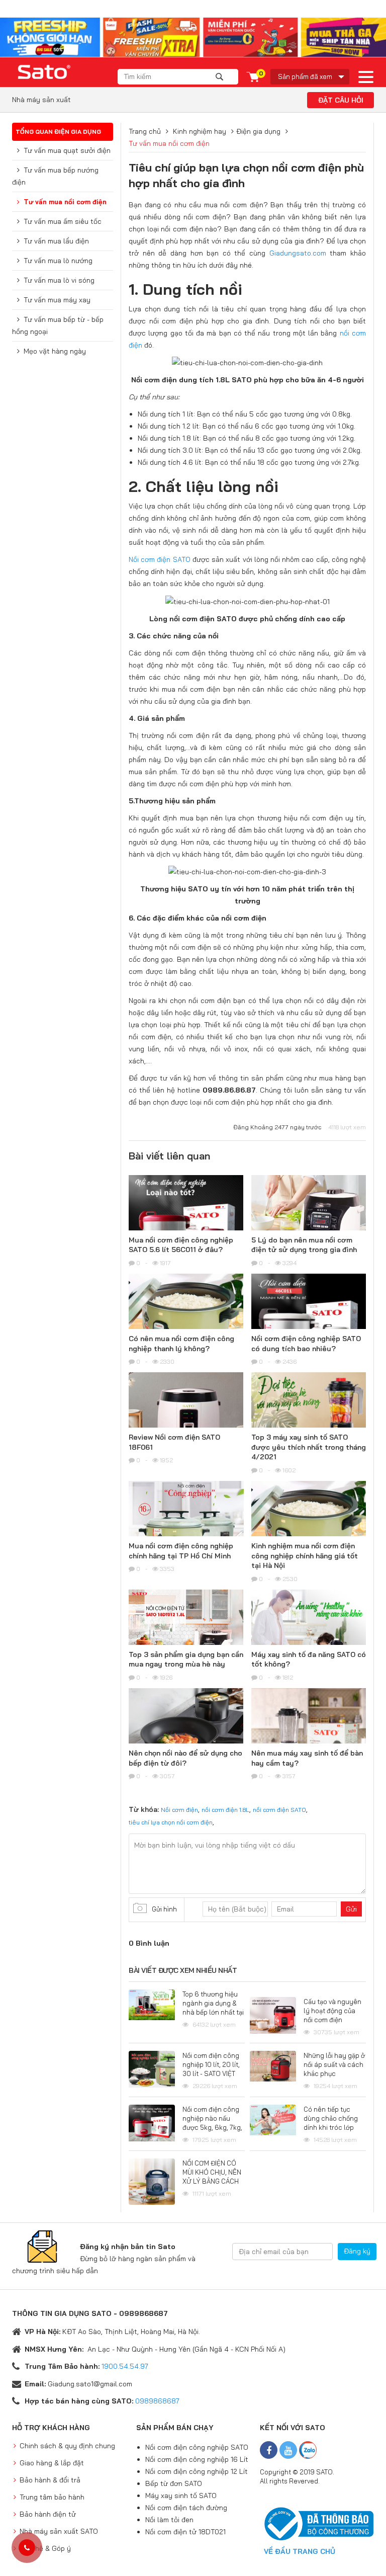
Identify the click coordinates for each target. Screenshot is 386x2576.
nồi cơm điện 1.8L (225, 1810)
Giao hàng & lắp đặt (52, 2463)
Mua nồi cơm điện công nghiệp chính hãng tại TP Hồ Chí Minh (181, 1551)
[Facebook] (269, 2450)
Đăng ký (357, 2251)
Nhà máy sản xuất (41, 100)
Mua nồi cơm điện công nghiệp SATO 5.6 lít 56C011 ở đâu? (181, 1245)
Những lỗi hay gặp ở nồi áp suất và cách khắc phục (334, 2064)
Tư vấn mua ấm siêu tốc (63, 221)
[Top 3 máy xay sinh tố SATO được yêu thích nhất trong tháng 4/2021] (309, 1418)
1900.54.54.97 (125, 2366)
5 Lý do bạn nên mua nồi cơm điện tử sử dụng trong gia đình (304, 1245)
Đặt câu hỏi (341, 100)
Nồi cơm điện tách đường (186, 2508)
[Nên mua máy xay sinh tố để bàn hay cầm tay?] (309, 1734)
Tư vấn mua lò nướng (58, 261)
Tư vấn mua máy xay (57, 300)
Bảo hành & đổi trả (50, 2480)
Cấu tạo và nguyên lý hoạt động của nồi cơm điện (332, 2011)
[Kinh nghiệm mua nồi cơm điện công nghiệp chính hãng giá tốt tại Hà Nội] (309, 1526)
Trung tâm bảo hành (52, 2497)
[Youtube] (288, 2450)
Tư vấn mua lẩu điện (56, 241)
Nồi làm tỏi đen (169, 2520)
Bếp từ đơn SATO (174, 2483)
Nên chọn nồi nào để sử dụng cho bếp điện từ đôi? (185, 1758)
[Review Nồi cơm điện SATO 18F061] (186, 1418)
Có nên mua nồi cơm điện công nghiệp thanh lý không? (181, 1344)
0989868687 (157, 2401)
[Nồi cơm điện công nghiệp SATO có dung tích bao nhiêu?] (309, 1319)
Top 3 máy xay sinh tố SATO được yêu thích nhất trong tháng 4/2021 (309, 1447)
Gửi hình (164, 1909)
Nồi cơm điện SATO (160, 559)
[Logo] (45, 72)
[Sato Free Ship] (193, 37)
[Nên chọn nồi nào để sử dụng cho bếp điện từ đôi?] (186, 1734)
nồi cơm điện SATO (279, 1810)
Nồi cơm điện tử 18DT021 (185, 2532)
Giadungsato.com (298, 253)
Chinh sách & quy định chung (67, 2446)
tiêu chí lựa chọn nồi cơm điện (171, 1822)
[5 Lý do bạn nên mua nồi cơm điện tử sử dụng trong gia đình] (309, 1218)
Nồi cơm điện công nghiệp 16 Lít (197, 2459)
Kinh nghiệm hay (200, 131)
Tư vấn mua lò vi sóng (59, 280)
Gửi (351, 1909)
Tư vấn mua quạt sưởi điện (67, 150)
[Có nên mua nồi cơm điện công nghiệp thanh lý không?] (186, 1319)
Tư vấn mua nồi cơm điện (65, 202)
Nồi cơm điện (179, 1810)
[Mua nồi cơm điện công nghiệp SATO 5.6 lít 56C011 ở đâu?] (186, 1221)
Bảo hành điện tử (48, 2514)
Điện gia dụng (258, 131)
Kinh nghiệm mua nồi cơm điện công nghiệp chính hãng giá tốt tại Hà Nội (305, 1556)
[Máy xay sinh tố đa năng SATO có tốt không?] (309, 1635)
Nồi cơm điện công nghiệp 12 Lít (197, 2471)
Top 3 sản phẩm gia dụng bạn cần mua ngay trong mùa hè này (186, 1659)
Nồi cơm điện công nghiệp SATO (197, 2447)
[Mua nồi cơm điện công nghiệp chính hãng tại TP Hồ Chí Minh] (186, 1524)
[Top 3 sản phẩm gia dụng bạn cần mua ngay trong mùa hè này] (186, 1628)
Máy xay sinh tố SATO (181, 2496)
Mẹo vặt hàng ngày (55, 351)
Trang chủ (145, 131)
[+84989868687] (27, 2548)
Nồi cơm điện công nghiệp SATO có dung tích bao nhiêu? (306, 1344)
